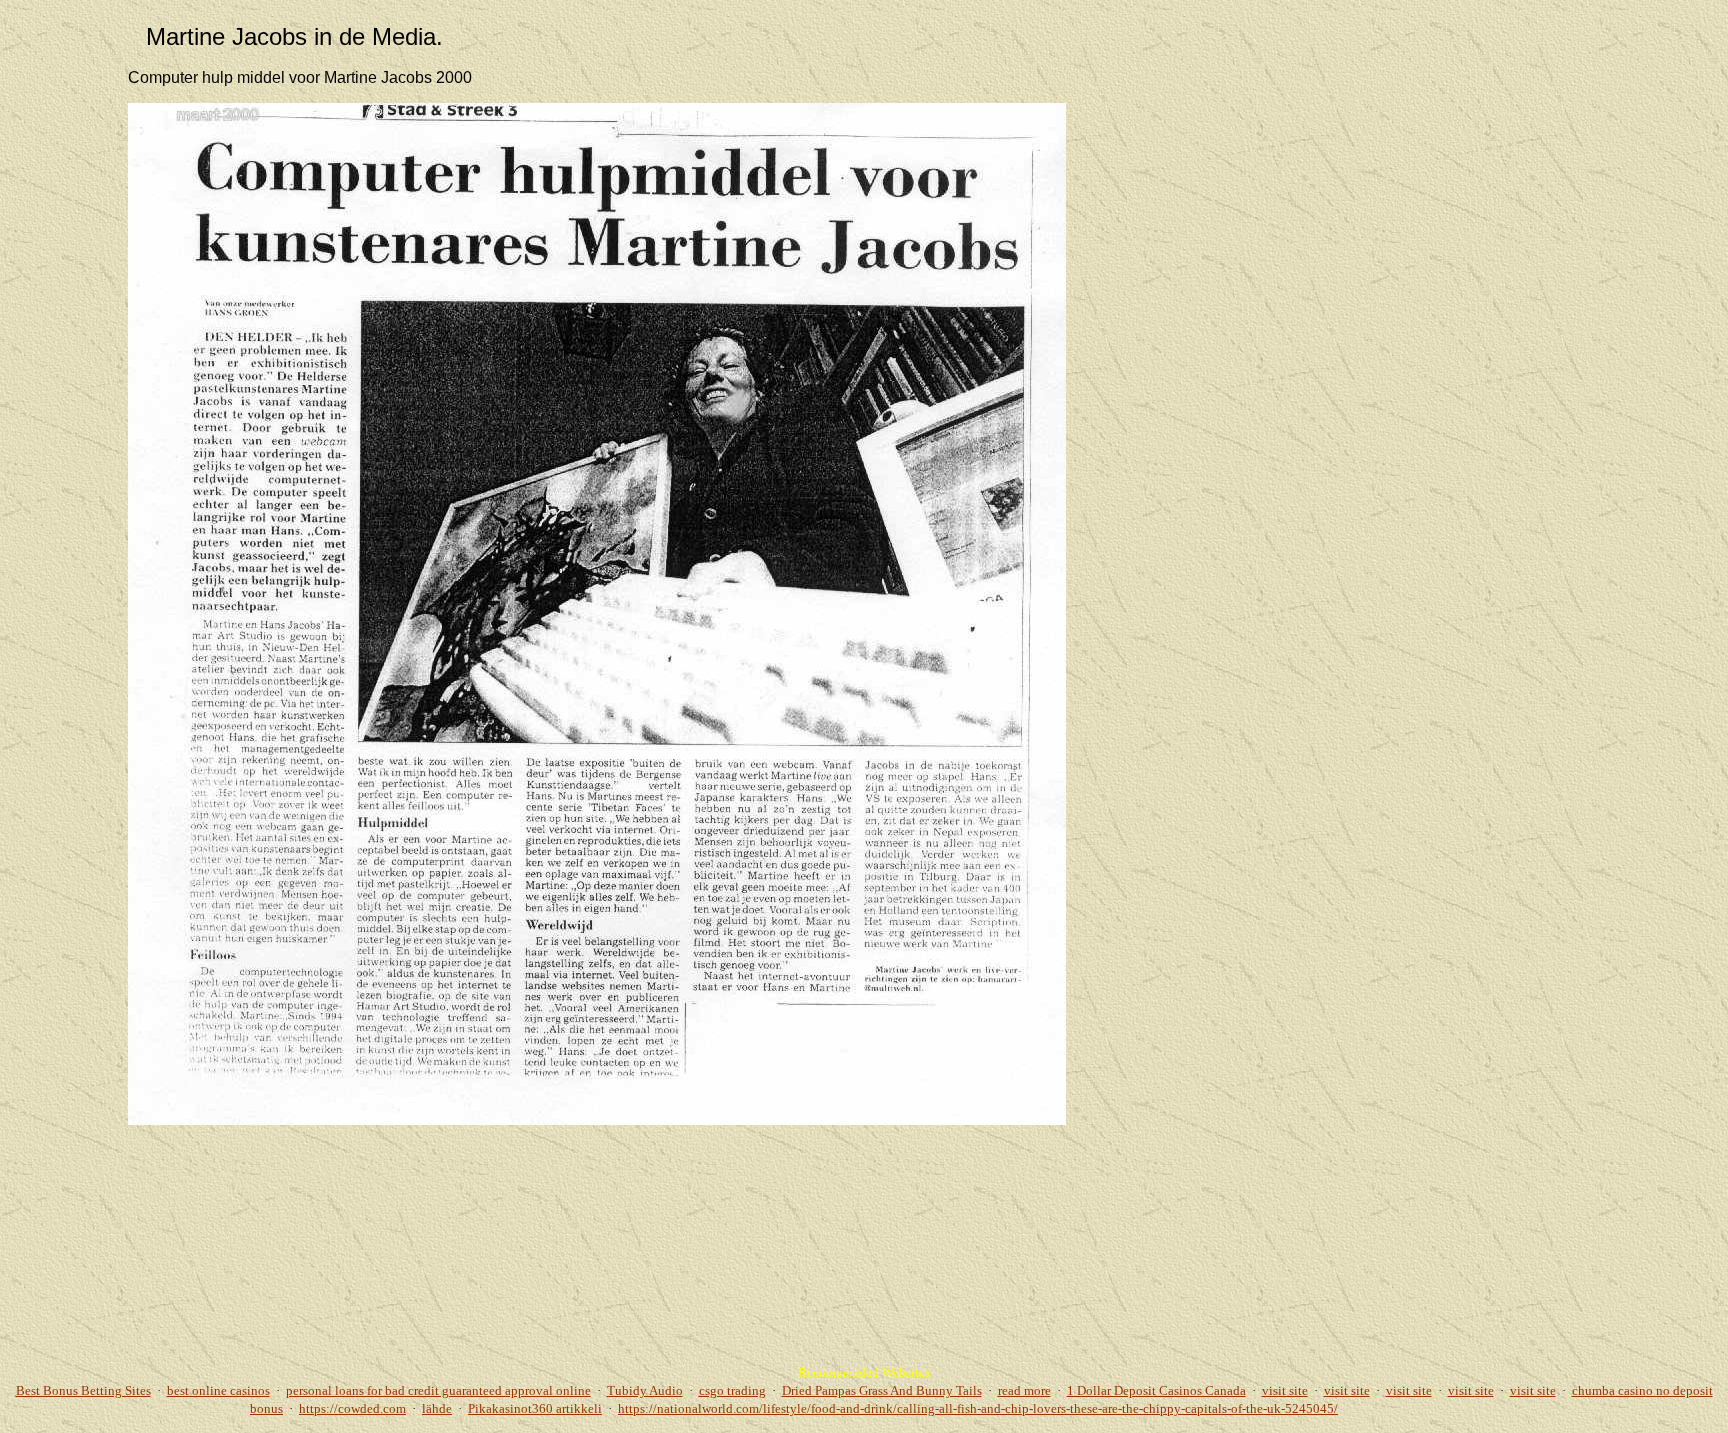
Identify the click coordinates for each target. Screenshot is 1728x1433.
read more (1024, 1390)
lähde (437, 1408)
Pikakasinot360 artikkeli (535, 1408)
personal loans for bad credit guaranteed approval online (438, 1390)
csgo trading (732, 1390)
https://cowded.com (352, 1408)
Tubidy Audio (645, 1390)
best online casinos (218, 1390)
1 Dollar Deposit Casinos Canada (1156, 1390)
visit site (1285, 1390)
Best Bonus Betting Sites (83, 1390)
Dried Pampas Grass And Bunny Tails (882, 1390)
